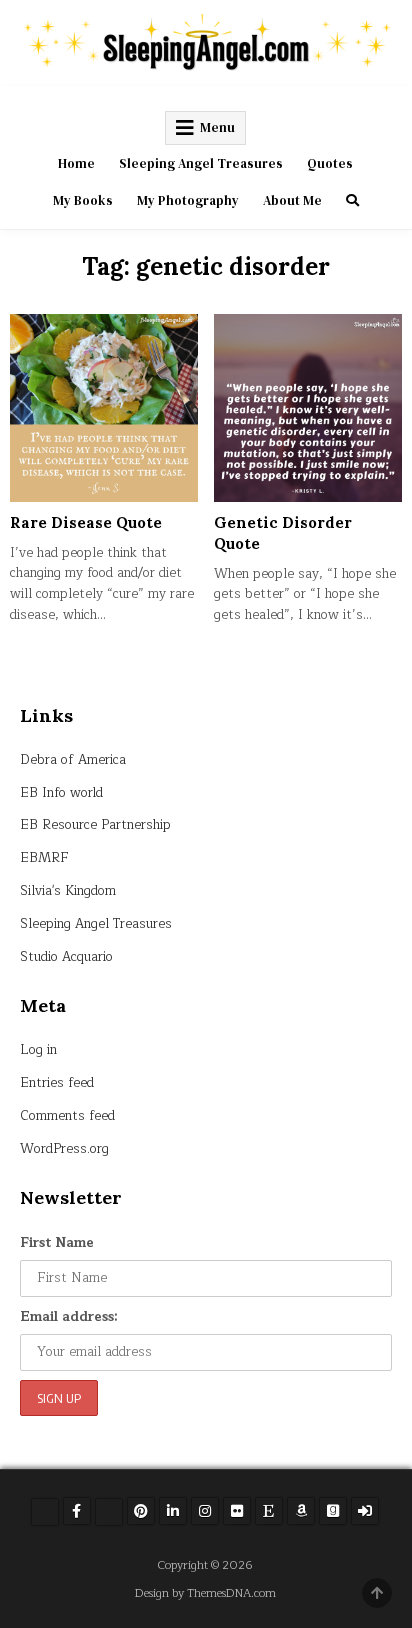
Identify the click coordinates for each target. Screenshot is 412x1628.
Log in (38, 1050)
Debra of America (73, 760)
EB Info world (61, 793)
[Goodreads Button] (333, 1511)
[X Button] (45, 1512)
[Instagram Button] (205, 1511)
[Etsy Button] (269, 1511)
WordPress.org (64, 1149)
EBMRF (44, 858)
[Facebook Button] (77, 1511)
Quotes (330, 163)
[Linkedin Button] (173, 1511)
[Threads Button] (109, 1512)
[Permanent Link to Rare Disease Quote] (104, 408)
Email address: (69, 1317)
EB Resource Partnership (95, 825)
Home (76, 163)
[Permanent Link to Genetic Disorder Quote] (308, 408)
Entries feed (57, 1083)
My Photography (188, 200)
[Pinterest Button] (141, 1511)
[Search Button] (352, 200)
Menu (217, 127)
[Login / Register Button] (365, 1511)
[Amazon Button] (301, 1511)
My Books (83, 200)
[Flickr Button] (237, 1511)
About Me (292, 200)
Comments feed (67, 1116)
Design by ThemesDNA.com (205, 1593)
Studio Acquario (66, 957)
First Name (57, 1243)
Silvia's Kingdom (68, 891)
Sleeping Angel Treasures (201, 163)
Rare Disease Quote (86, 522)
